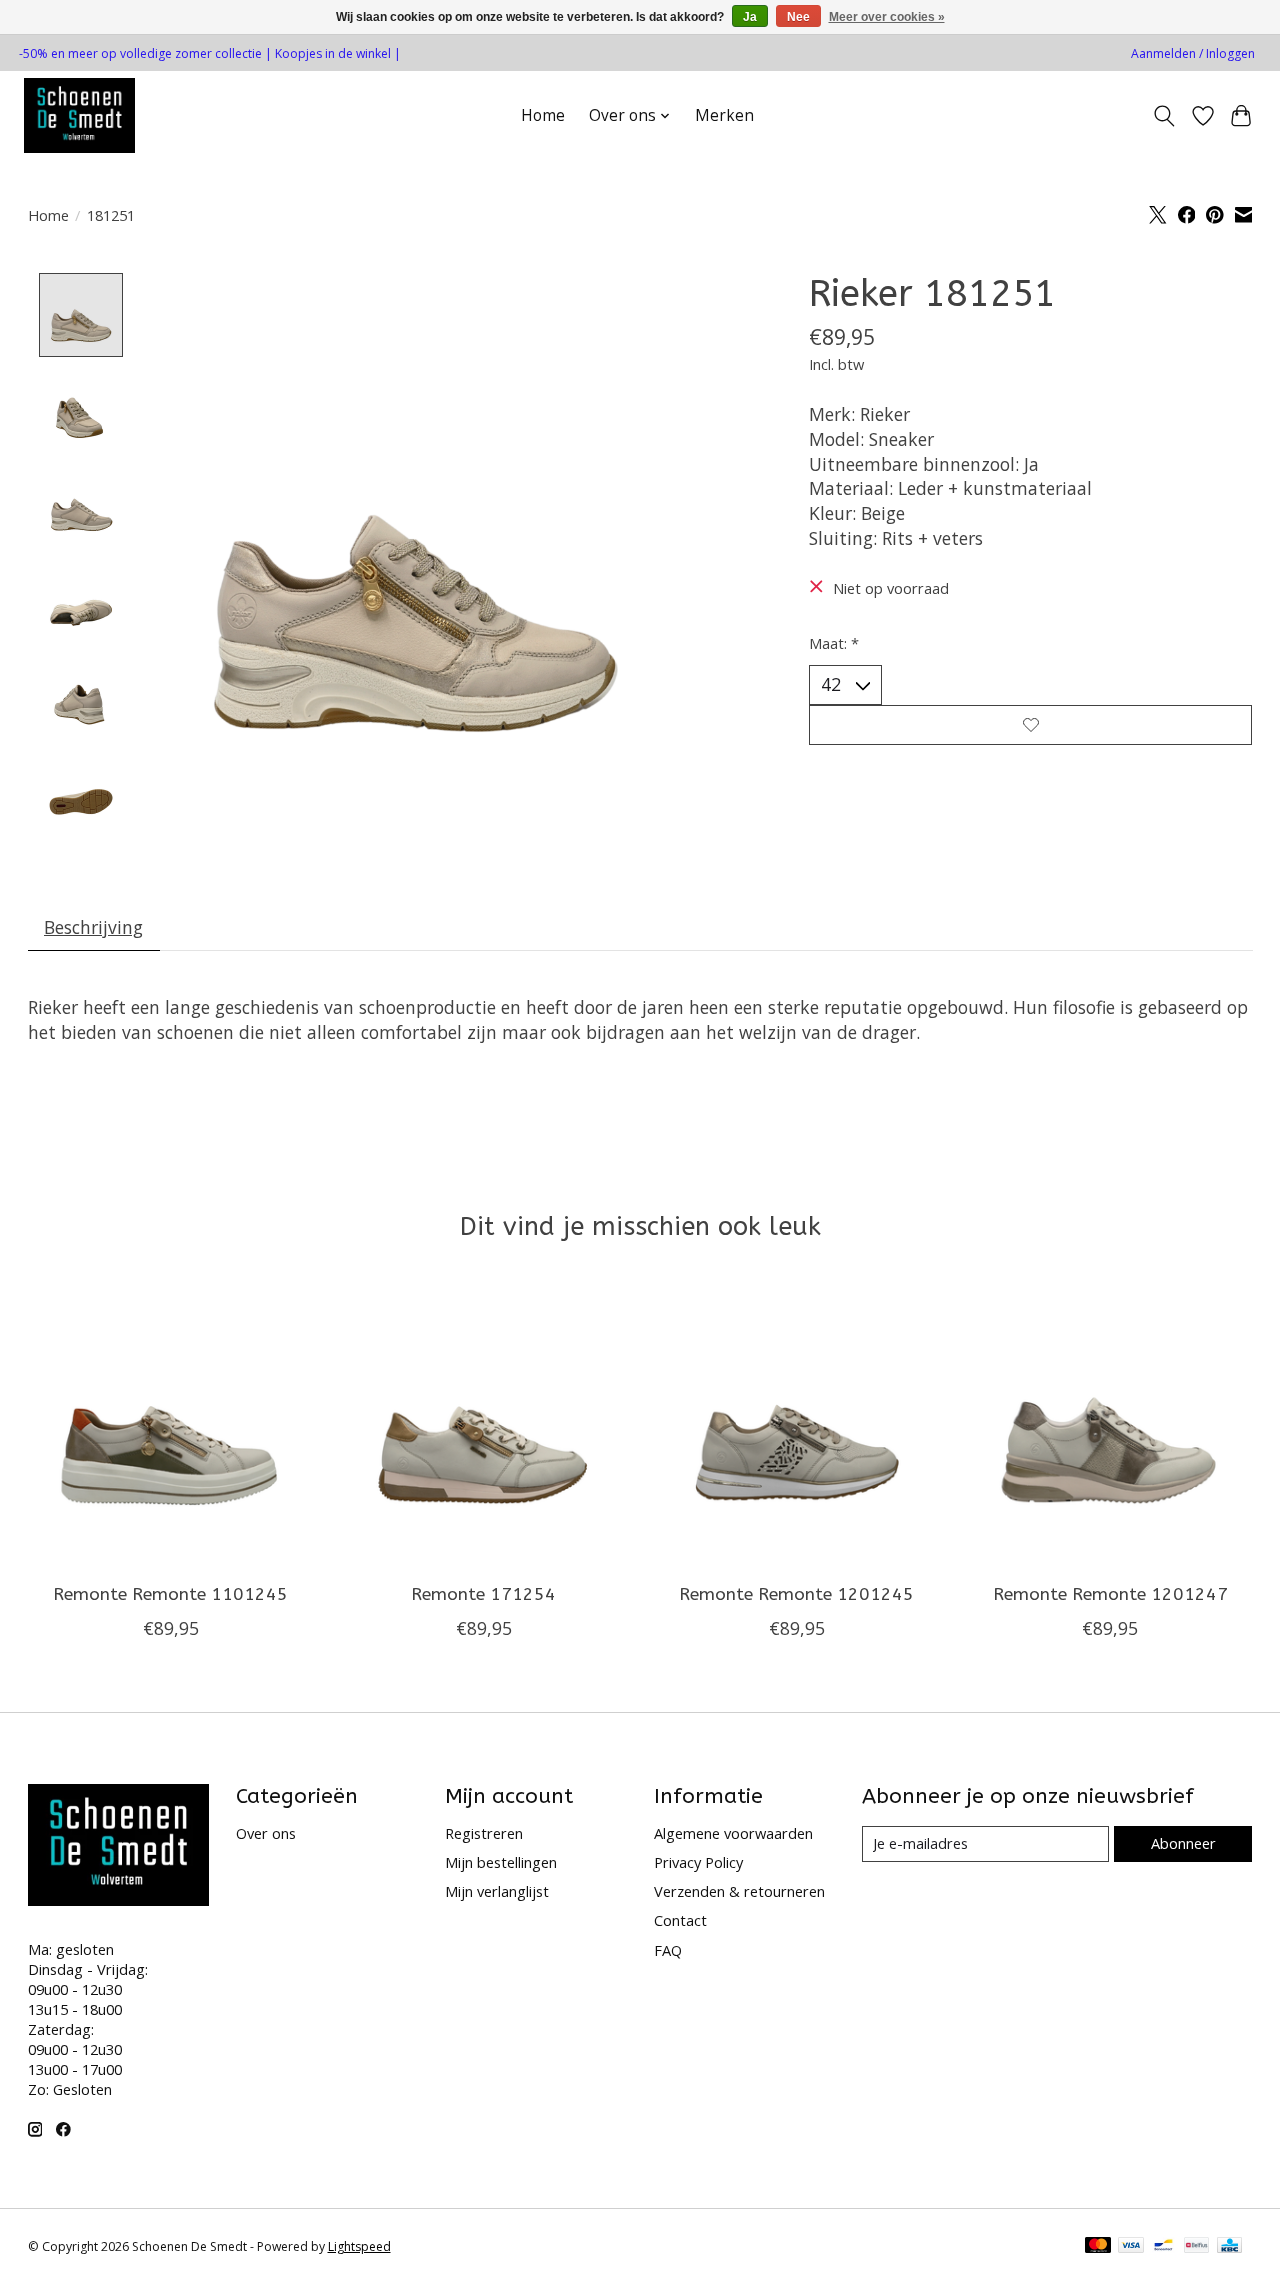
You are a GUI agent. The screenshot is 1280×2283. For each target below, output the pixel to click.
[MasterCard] (1098, 2247)
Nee (798, 17)
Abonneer (1183, 1843)
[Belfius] (1196, 2247)
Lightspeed (359, 2246)
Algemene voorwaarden (733, 1833)
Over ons (266, 1833)
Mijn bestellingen (501, 1862)
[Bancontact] (1163, 2247)
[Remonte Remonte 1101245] (171, 1425)
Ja (750, 17)
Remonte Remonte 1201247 (1109, 1594)
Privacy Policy (698, 1862)
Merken (724, 115)
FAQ (668, 1950)
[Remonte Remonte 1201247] (1110, 1425)
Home (543, 115)
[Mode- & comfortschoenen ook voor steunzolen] (79, 115)
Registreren (484, 1833)
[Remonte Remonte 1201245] (797, 1425)
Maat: (834, 643)
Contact (680, 1920)
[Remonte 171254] (484, 1425)
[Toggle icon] (1163, 116)
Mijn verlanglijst (497, 1891)
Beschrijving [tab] (93, 927)
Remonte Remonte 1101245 (170, 1594)
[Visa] (1131, 2247)
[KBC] (1229, 2247)
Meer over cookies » (887, 17)
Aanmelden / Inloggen (1193, 53)
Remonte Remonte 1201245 (796, 1594)
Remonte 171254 (483, 1594)
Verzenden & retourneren (739, 1891)
